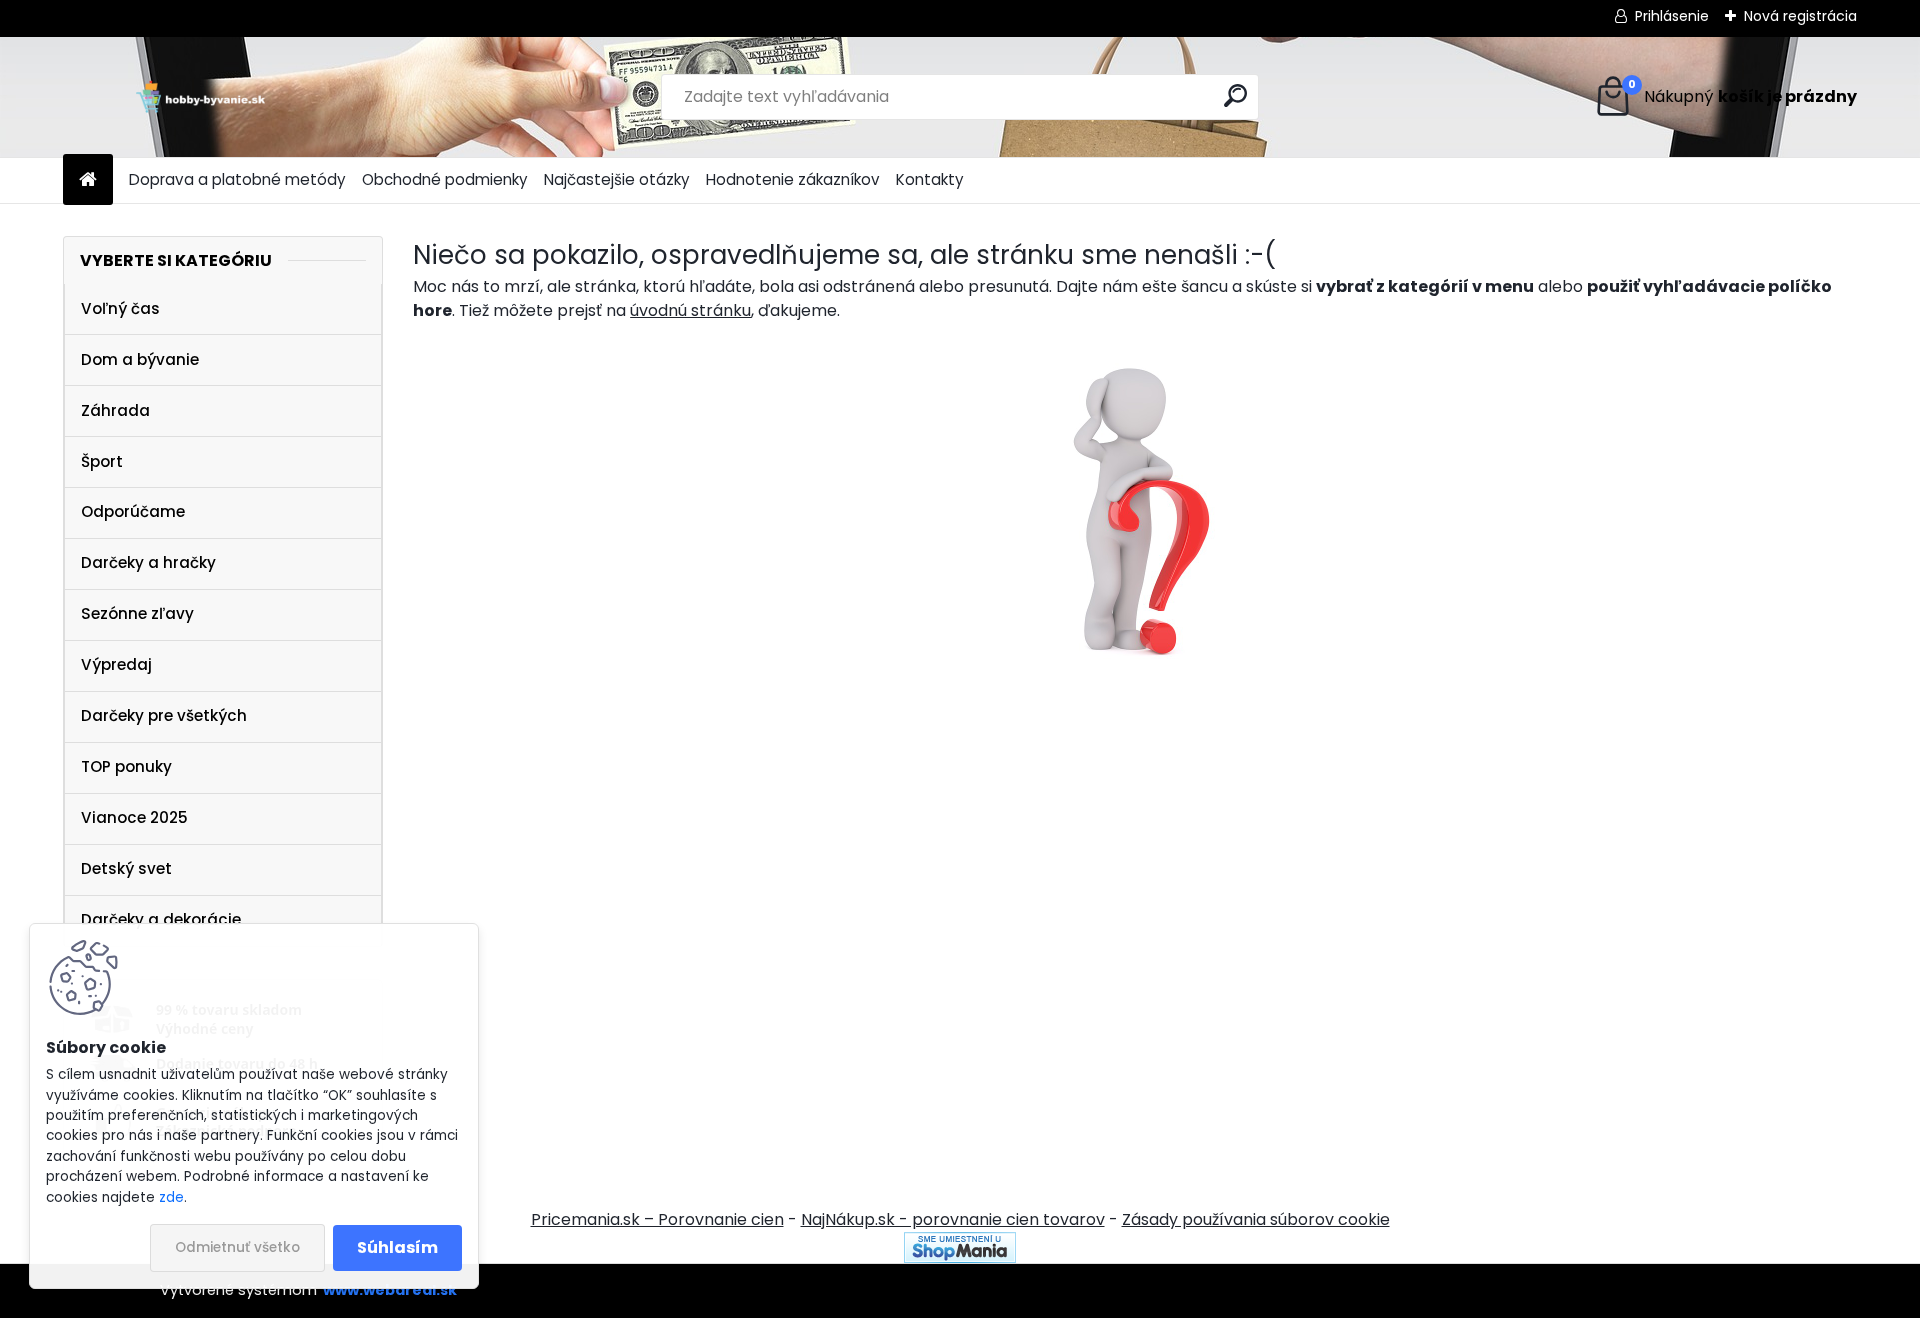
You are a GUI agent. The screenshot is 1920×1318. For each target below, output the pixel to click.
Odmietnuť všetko (237, 1247)
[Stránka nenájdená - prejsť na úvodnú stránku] (1135, 507)
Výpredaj (116, 664)
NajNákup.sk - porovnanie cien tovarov (953, 1219)
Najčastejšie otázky (617, 179)
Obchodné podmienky (445, 179)
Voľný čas (120, 308)
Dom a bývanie (140, 359)
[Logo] (200, 97)
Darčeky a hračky (148, 562)
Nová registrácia (1800, 16)
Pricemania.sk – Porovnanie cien (657, 1219)
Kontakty (930, 179)
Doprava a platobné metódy (237, 179)
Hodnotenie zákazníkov (793, 179)
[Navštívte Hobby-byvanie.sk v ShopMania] (960, 1243)
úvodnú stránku (690, 310)
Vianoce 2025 (134, 817)
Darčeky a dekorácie (161, 919)
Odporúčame (133, 511)
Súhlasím (397, 1247)
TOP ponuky (126, 766)
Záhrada (115, 410)
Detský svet (126, 868)
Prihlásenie (1672, 16)
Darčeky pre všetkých (164, 715)
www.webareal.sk (390, 1290)
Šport (102, 461)
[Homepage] (88, 180)
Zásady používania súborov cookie (1256, 1219)
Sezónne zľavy (137, 613)
